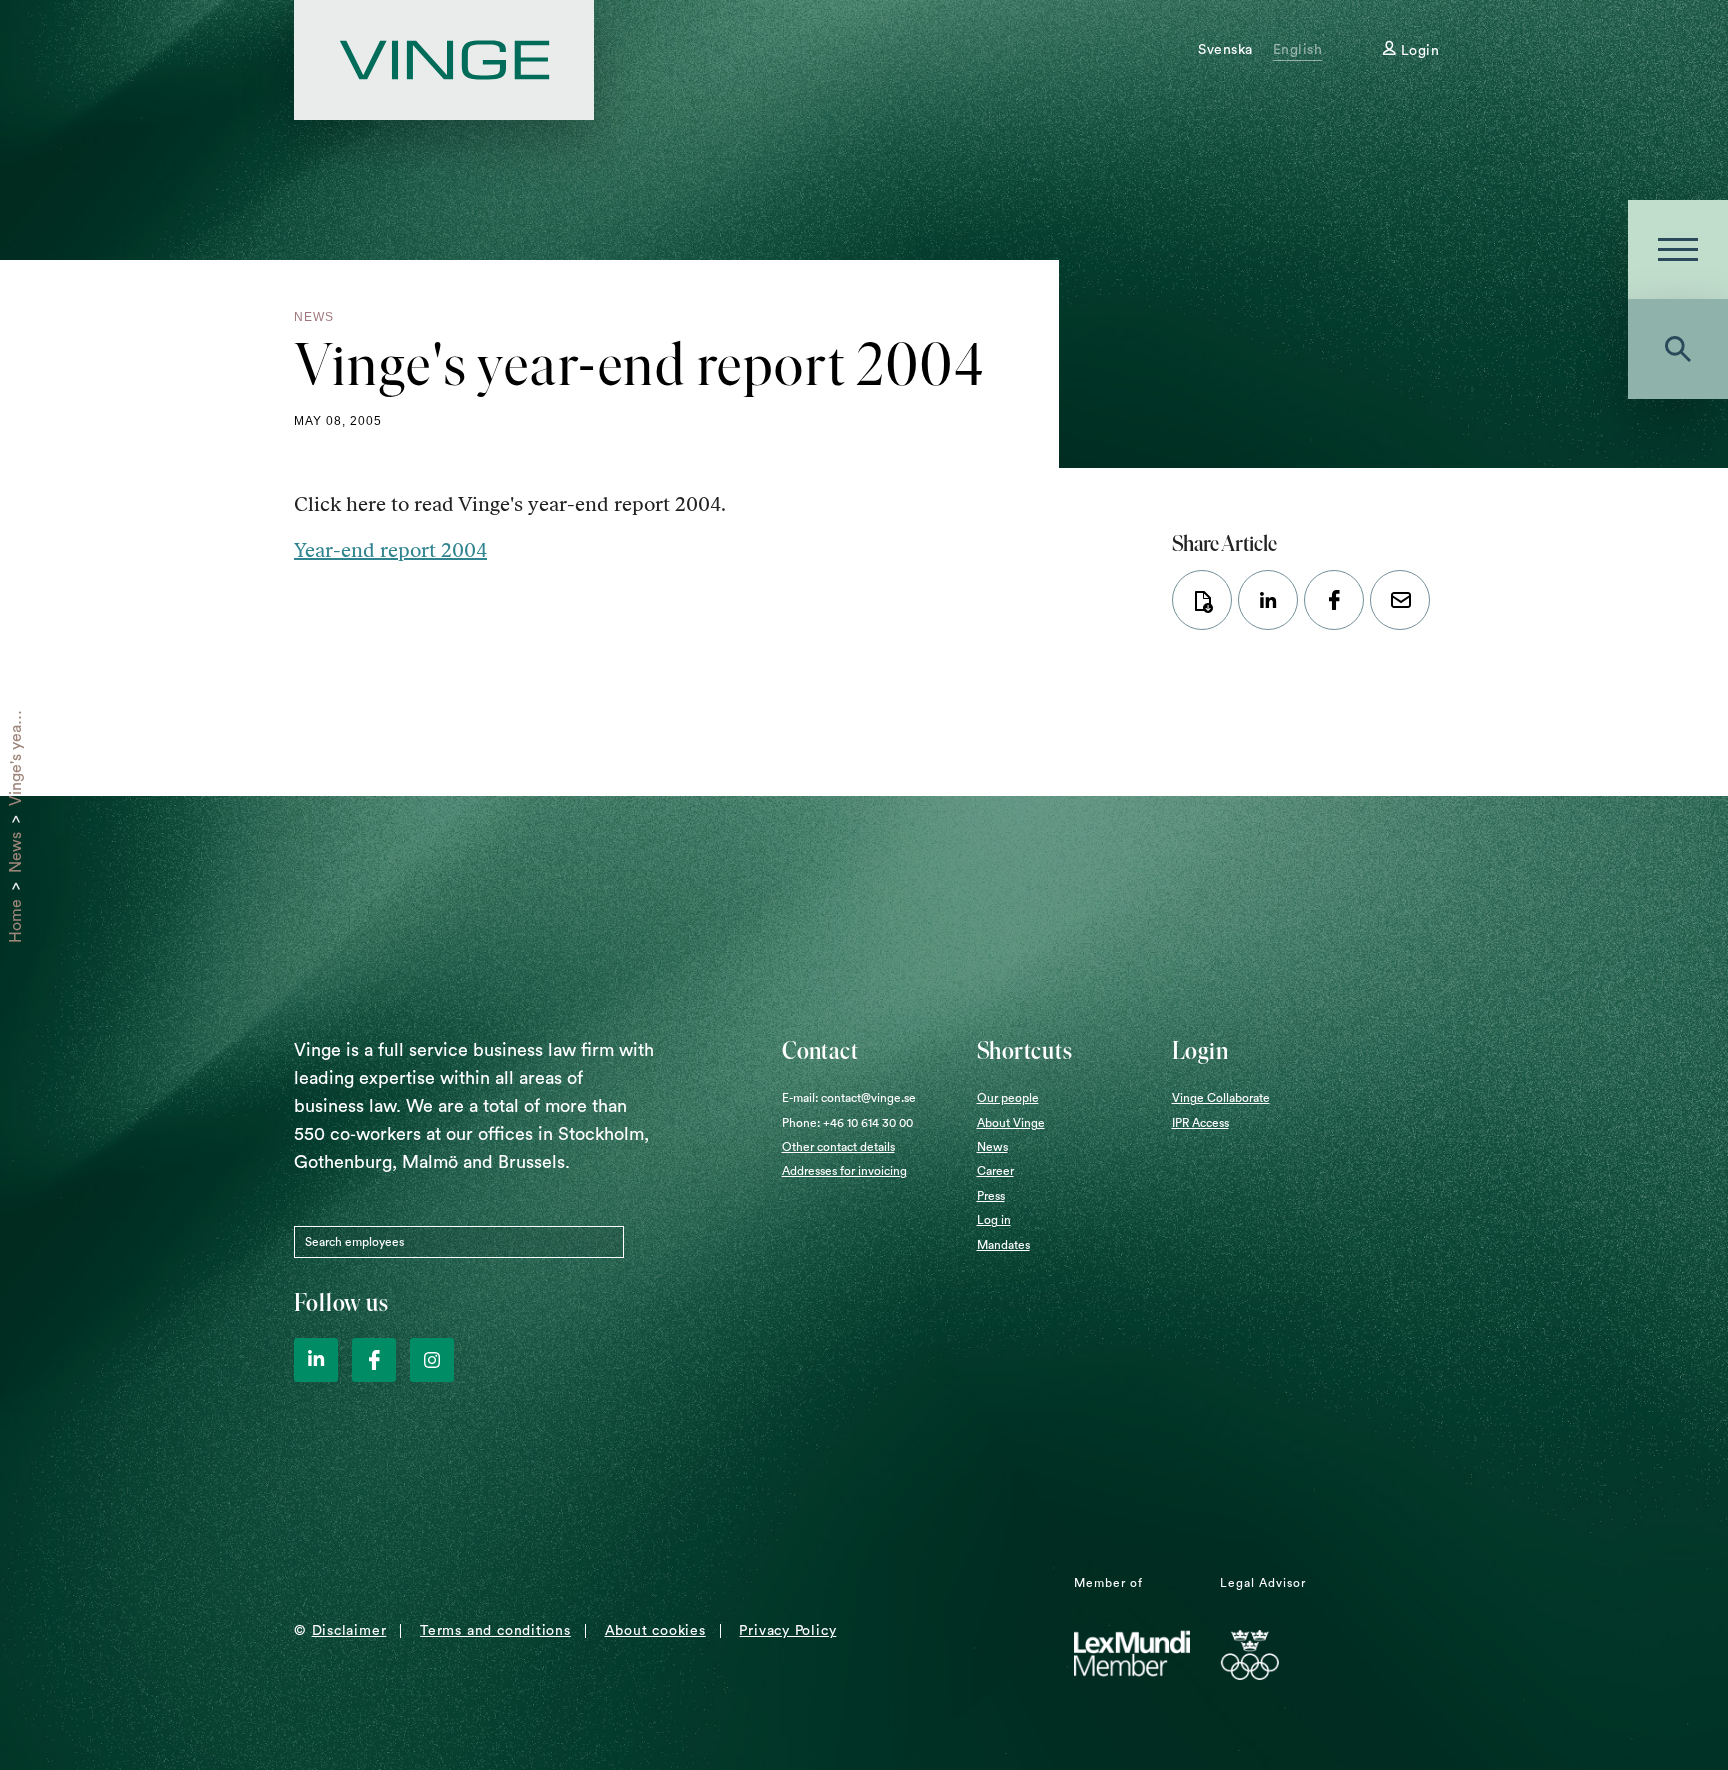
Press (991, 1196)
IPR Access (1200, 1123)
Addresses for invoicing (844, 1171)
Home (16, 921)
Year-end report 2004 (390, 550)
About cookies (655, 1631)
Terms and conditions (495, 1631)
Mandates (1003, 1245)
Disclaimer (349, 1631)
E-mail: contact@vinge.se (849, 1098)
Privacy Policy (787, 1631)
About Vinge (1011, 1123)
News (16, 852)
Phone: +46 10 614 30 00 (847, 1123)
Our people (1008, 1098)
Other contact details (838, 1147)
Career (995, 1171)
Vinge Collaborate (1221, 1098)
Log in (994, 1220)
